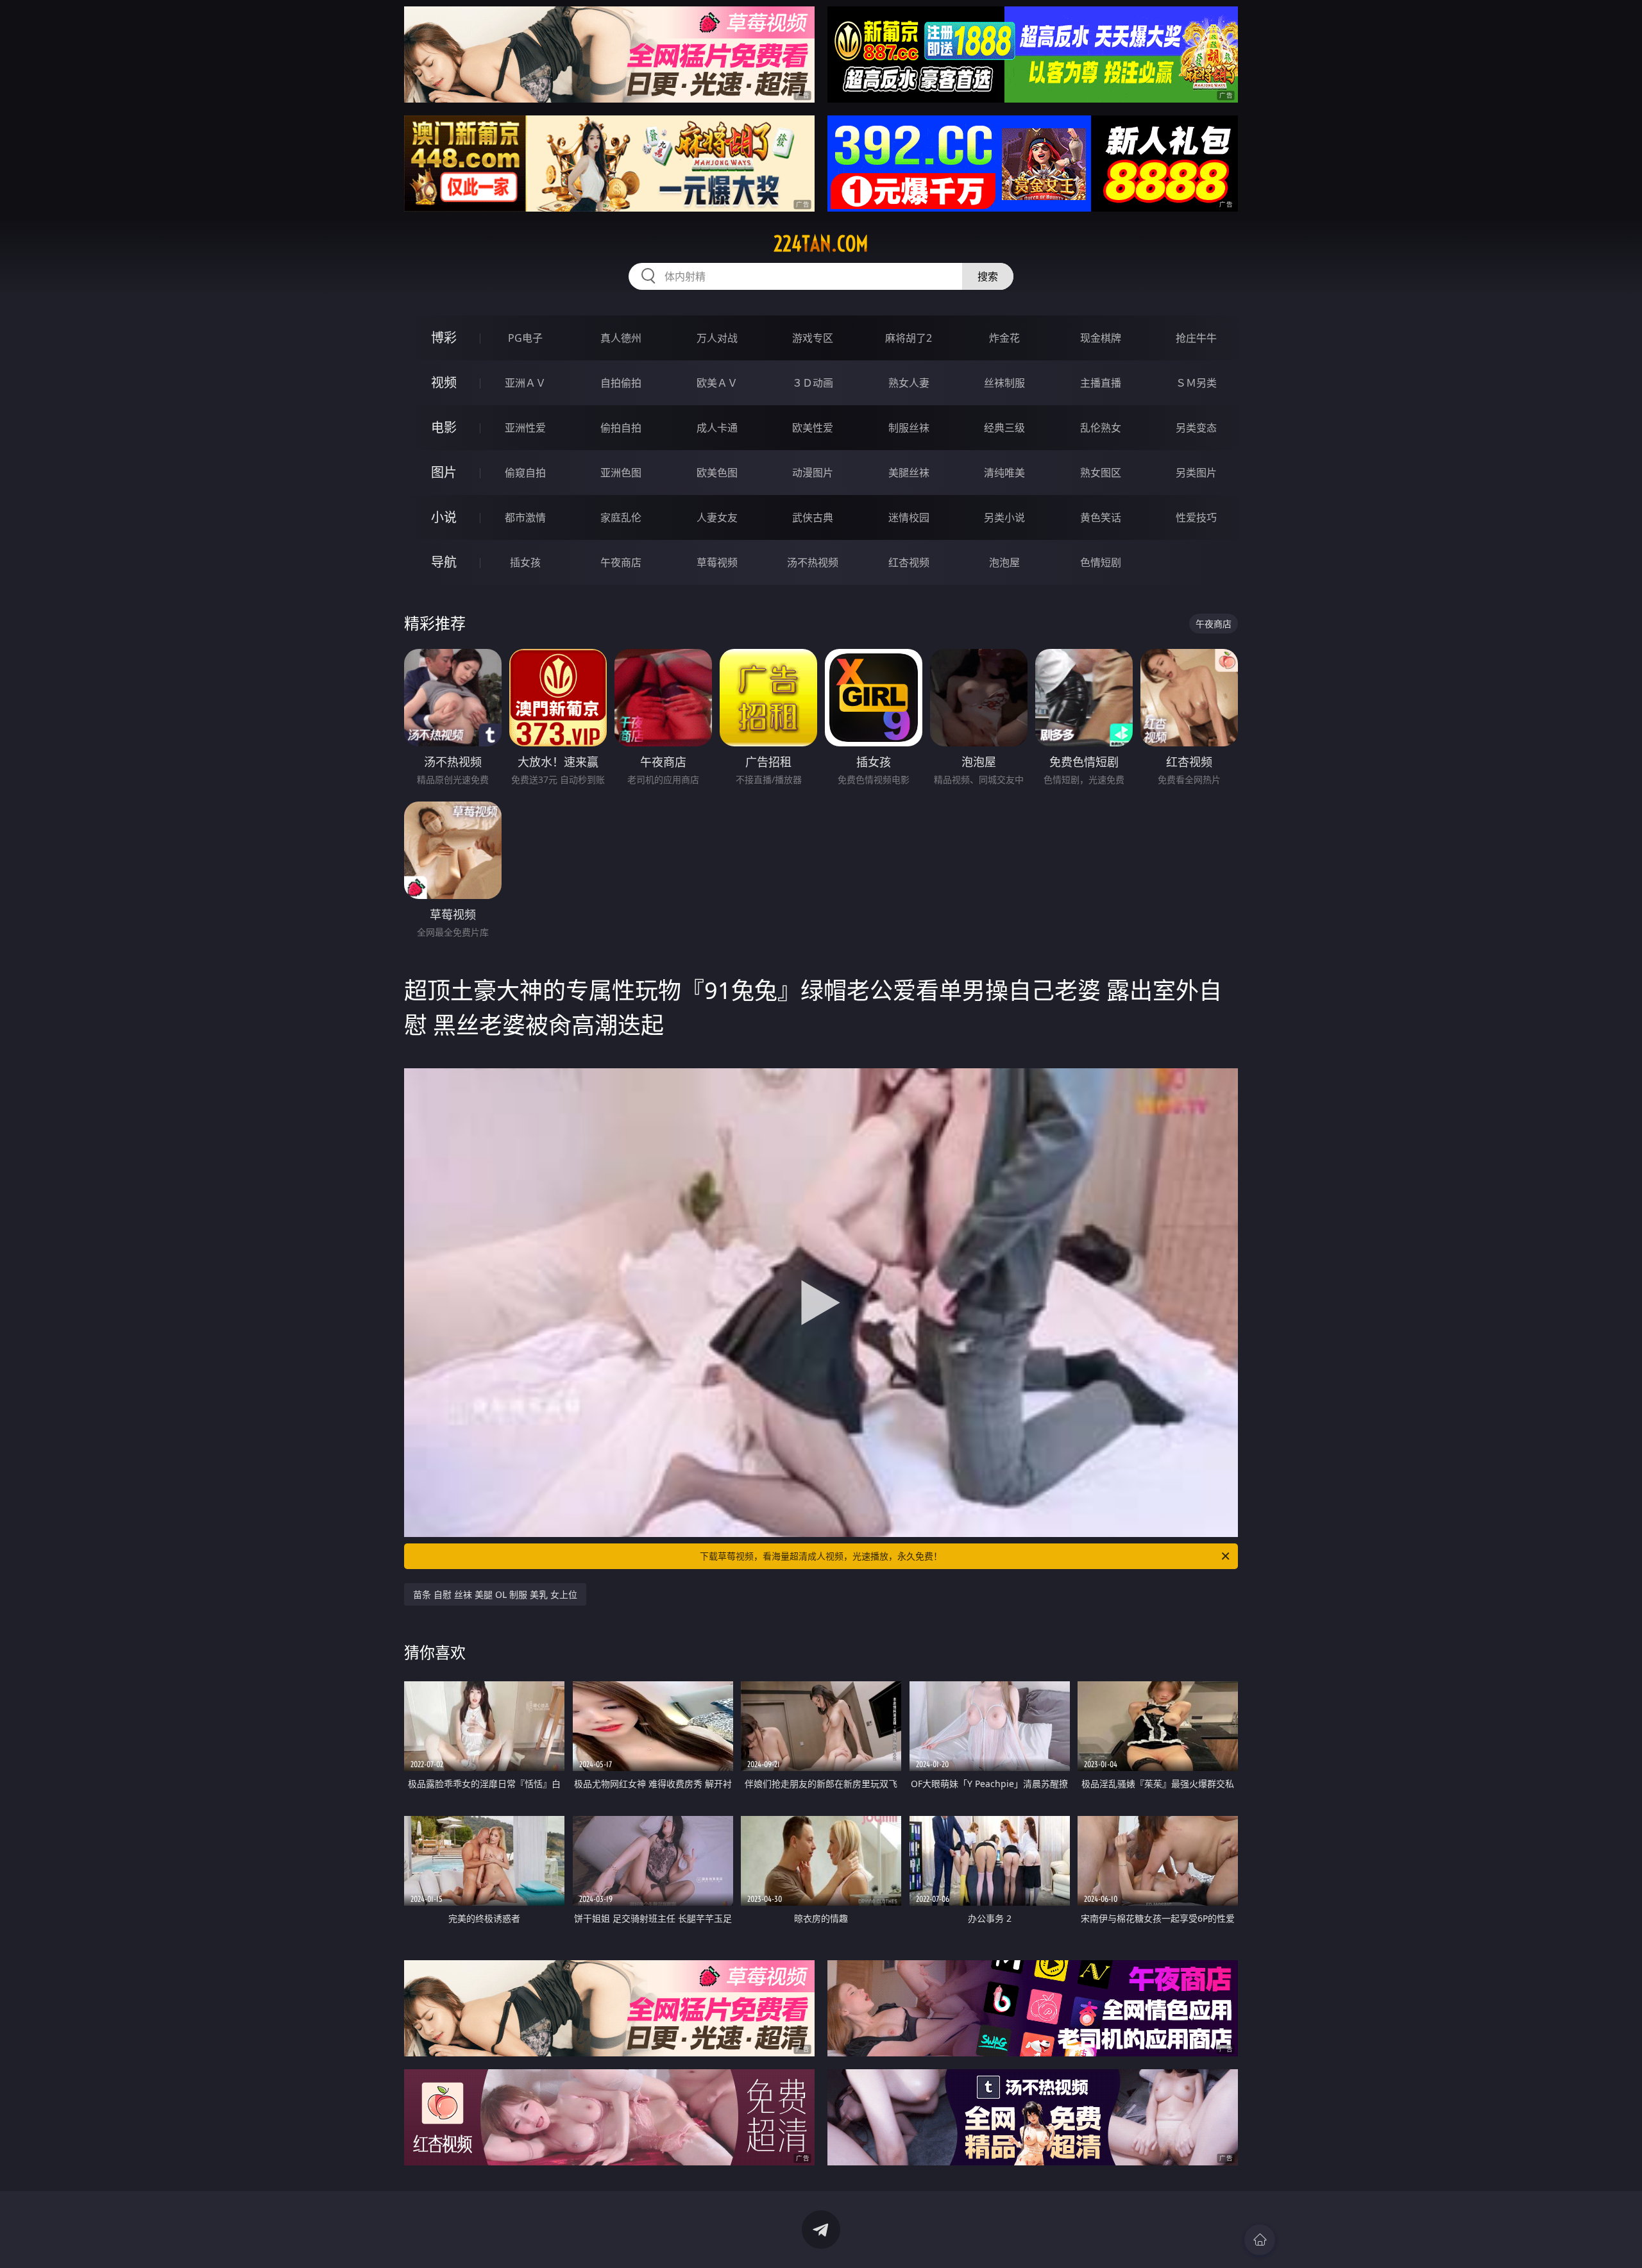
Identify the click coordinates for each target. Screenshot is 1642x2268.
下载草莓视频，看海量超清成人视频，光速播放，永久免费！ (821, 1556)
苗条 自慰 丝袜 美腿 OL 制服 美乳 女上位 (495, 1594)
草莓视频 (717, 562)
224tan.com (821, 244)
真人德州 (621, 338)
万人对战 (717, 338)
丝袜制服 (1004, 383)
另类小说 (1004, 517)
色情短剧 (1101, 562)
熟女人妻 (909, 383)
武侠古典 (813, 517)
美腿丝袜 (909, 473)
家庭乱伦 (621, 517)
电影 (444, 427)
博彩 (444, 338)
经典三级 (1004, 428)
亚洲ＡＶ (525, 383)
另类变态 (1196, 428)
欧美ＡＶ (717, 383)
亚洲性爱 (525, 428)
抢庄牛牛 (1196, 338)
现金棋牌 (1101, 338)
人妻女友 (717, 517)
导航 (444, 562)
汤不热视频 (813, 562)
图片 (444, 472)
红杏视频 (909, 562)
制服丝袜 (909, 428)
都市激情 (525, 517)
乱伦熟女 (1101, 428)
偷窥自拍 (525, 473)
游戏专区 (813, 338)
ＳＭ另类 (1196, 383)
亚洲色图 (621, 473)
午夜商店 (621, 562)
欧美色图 (717, 473)
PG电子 (525, 338)
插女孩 (525, 562)
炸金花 (1004, 338)
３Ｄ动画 (813, 383)
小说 (444, 517)
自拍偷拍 (621, 383)
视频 (444, 382)
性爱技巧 (1196, 517)
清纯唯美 (1004, 473)
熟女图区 (1101, 473)
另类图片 (1196, 473)
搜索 (988, 276)
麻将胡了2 (909, 338)
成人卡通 (717, 428)
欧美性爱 (813, 428)
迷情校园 (909, 517)
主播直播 (1101, 383)
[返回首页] (1260, 2240)
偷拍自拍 (621, 428)
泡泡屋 (1004, 562)
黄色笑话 (1101, 517)
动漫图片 (813, 473)
